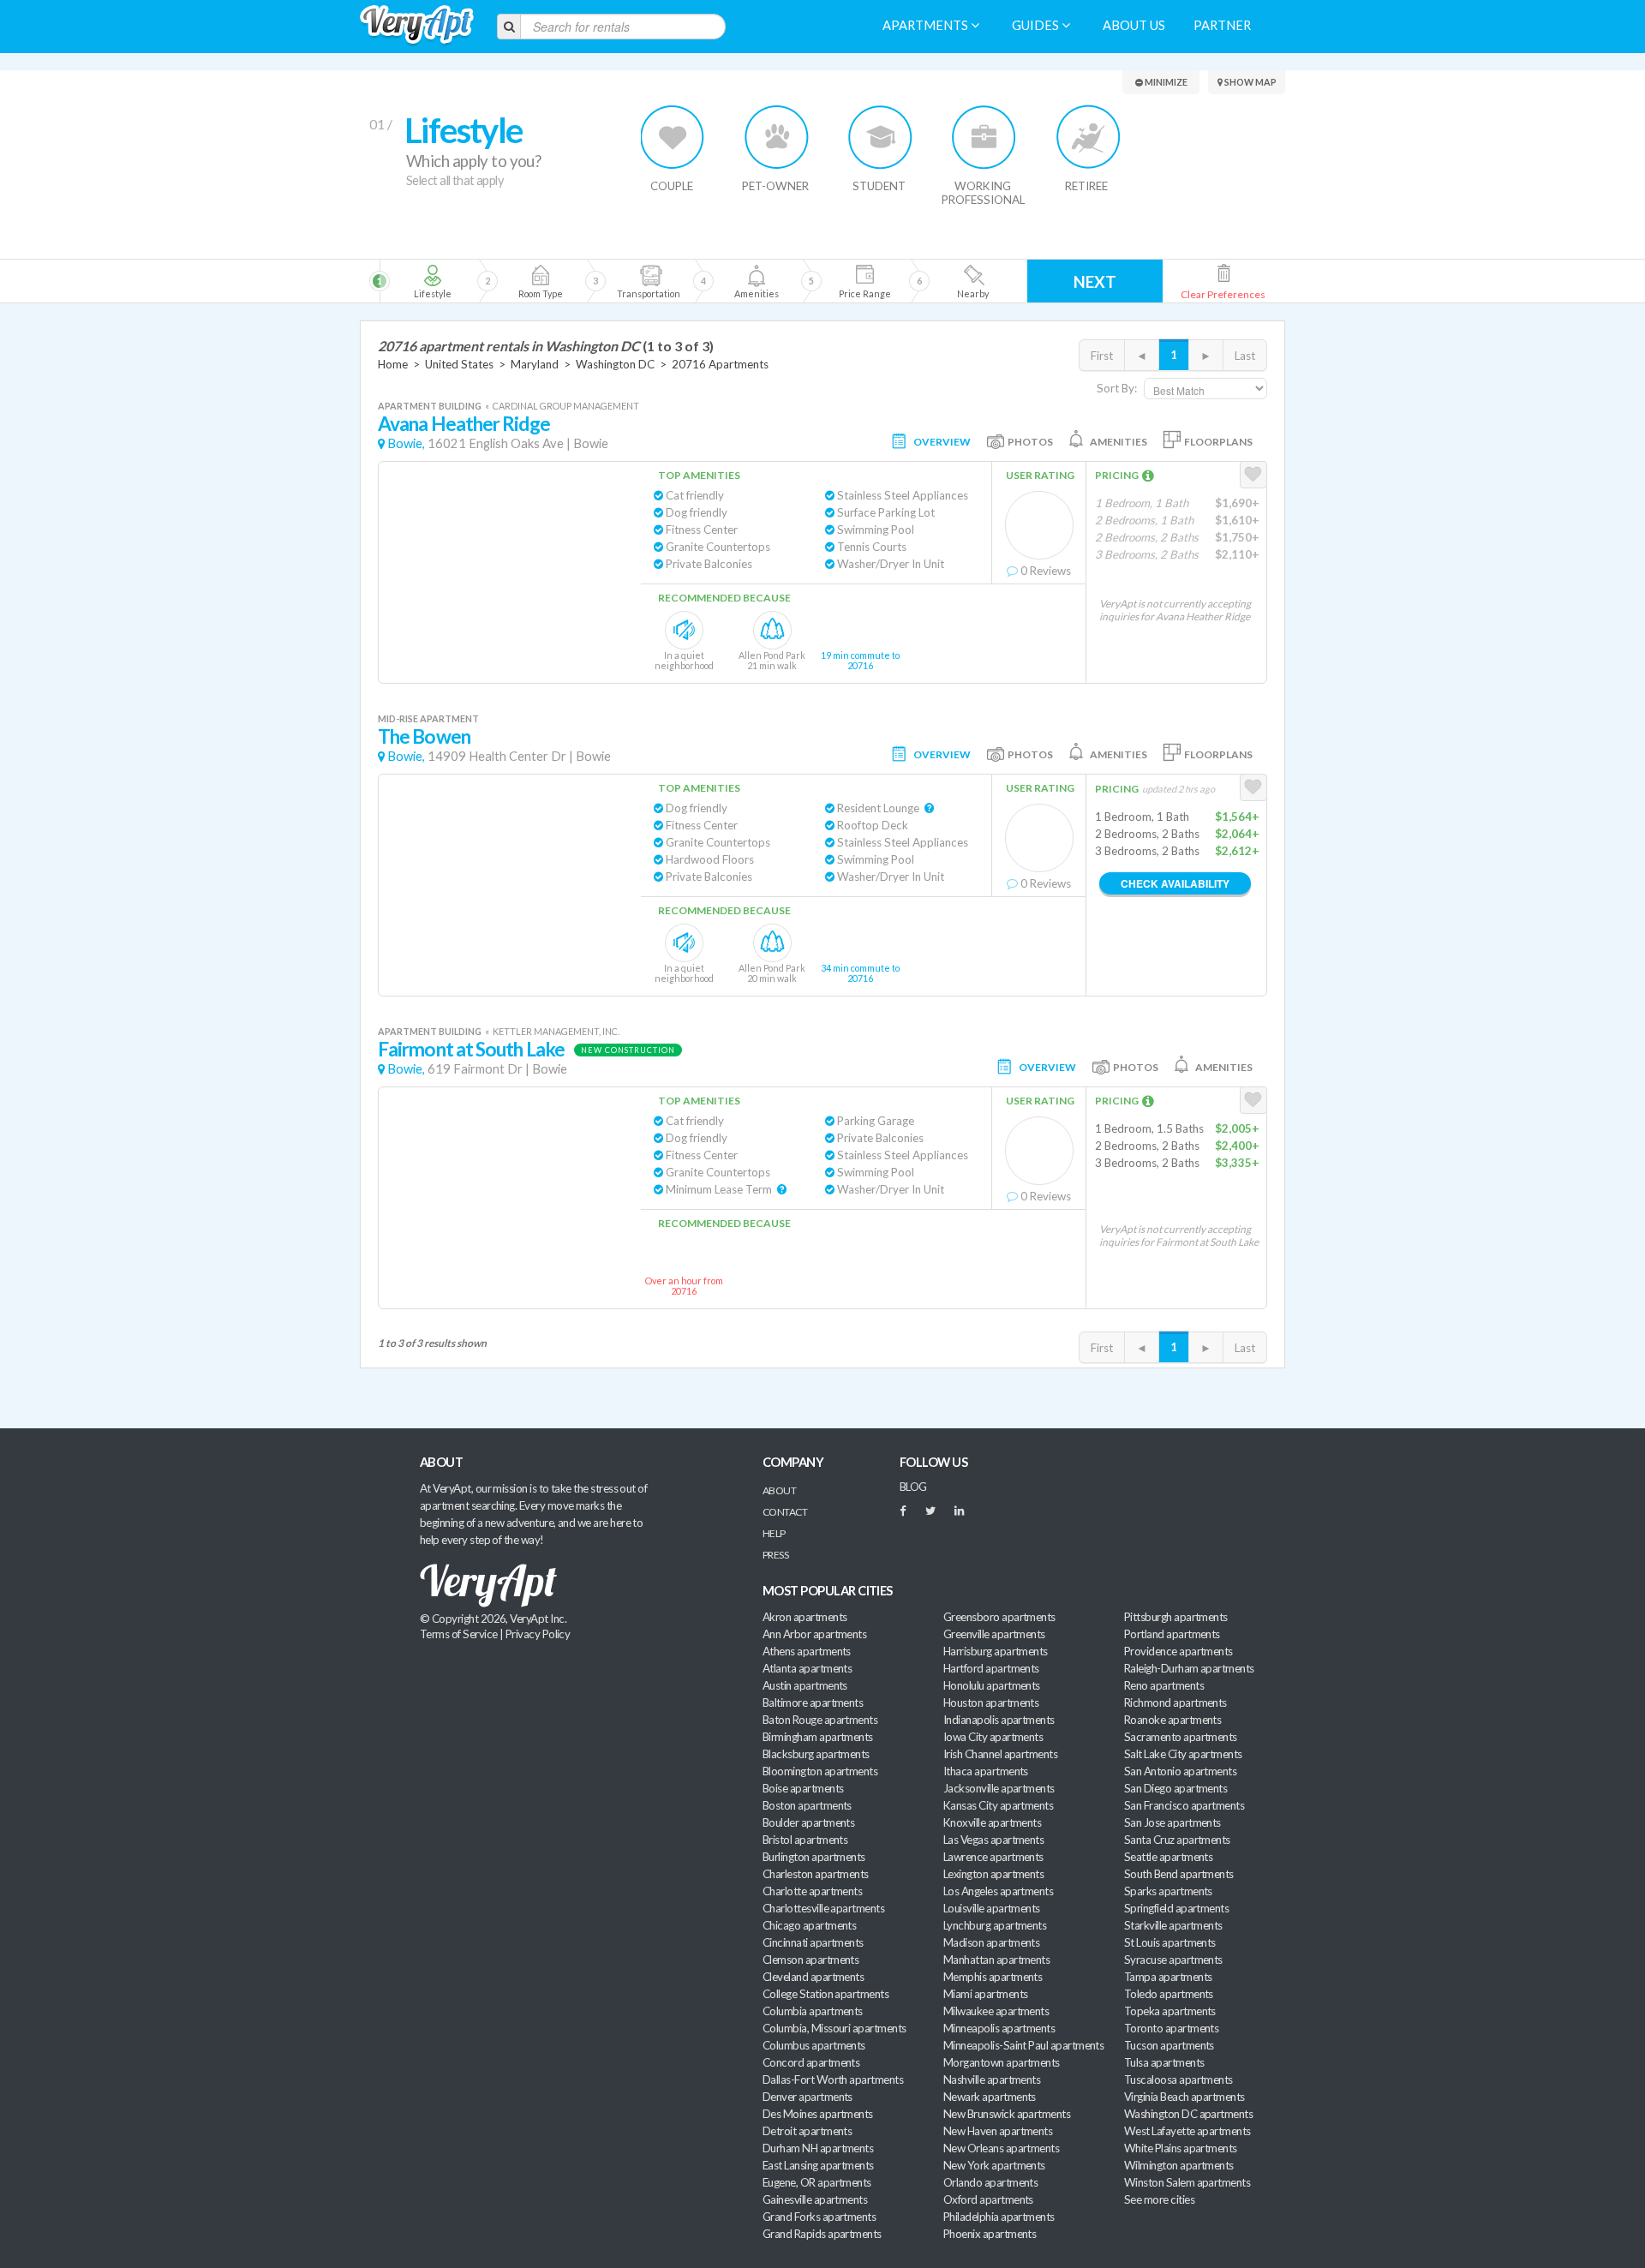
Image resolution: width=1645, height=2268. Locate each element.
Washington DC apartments (1188, 2114)
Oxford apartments (988, 2199)
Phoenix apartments (990, 2234)
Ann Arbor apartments (814, 1634)
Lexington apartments (993, 1874)
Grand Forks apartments (819, 2217)
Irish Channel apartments (1000, 1754)
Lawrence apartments (993, 1857)
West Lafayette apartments (1187, 2131)
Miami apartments (985, 1994)
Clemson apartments (811, 1960)
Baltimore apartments (813, 1702)
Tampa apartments (1168, 1977)
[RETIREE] (1088, 137)
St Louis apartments (1170, 1942)
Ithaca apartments (986, 1771)
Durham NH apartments (818, 2148)
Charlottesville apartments (823, 1908)
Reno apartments (1164, 1685)
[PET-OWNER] (777, 137)
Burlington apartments (814, 1857)
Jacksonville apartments (999, 1788)
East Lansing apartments (818, 2165)
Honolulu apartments (992, 1685)
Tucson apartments (1169, 2045)
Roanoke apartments (1172, 1720)
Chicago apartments (809, 1925)
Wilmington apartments (1179, 2165)
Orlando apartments (990, 2182)
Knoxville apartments (992, 1822)
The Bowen (424, 736)
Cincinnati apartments (813, 1942)
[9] (864, 281)
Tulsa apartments (1164, 2062)
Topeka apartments (1170, 2011)
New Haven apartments (998, 2131)
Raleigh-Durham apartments (1189, 1668)
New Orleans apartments (1001, 2148)
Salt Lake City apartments (1183, 1754)
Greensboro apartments (999, 1617)
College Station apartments (825, 1994)
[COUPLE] (673, 137)
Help (774, 1533)
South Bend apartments (1179, 1874)
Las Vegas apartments (993, 1840)
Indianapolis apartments (999, 1720)
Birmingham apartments (818, 1737)
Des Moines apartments (818, 2114)
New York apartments (994, 2165)
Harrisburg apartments (996, 1651)
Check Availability (1175, 883)
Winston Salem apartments (1187, 2182)
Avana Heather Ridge (464, 424)
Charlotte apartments (812, 1891)
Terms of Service (458, 1634)
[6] (678, 281)
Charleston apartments (816, 1874)
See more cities (1159, 2199)
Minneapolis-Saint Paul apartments (1023, 2045)
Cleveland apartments (813, 1977)
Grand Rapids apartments (822, 2234)
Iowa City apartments (993, 1737)
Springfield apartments (1176, 1908)
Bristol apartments (805, 1840)
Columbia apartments (813, 2011)
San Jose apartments (1172, 1822)
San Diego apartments (1175, 1788)
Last (1245, 356)
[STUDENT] (880, 137)
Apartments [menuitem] (927, 25)
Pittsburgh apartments (1176, 1617)
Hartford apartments (991, 1668)
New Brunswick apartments (1007, 2114)
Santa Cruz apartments (1177, 1840)
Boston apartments (807, 1805)
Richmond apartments (1175, 1702)
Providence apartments (1178, 1651)
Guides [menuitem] (1037, 25)
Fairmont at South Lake (471, 1049)
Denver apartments (808, 2097)
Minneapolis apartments (999, 2028)
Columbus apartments (814, 2045)
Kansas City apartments (998, 1805)
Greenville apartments (994, 1634)
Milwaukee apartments (996, 2011)
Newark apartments (990, 2097)
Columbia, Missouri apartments (834, 2028)
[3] (540, 281)
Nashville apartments (992, 2079)
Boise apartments (803, 1788)
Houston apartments (991, 1702)
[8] (786, 281)
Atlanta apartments (807, 1668)
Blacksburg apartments (816, 1754)
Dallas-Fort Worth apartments (833, 2079)
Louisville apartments (992, 1908)
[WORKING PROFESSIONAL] (984, 137)
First (1102, 356)
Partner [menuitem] (1222, 25)
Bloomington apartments (820, 1771)
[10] (972, 281)
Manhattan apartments (996, 1960)
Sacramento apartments (1181, 1737)
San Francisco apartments (1184, 1805)
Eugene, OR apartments (817, 2182)
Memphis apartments (993, 1977)
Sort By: (1117, 388)
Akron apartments (805, 1617)
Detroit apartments (807, 2131)
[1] (432, 281)
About (779, 1490)
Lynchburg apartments (995, 1925)
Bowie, (406, 443)
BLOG (913, 1487)
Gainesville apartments (815, 2199)
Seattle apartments (1168, 1857)
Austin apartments (805, 1685)
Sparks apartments (1168, 1891)
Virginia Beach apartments (1184, 2097)
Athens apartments (807, 1651)
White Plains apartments (1181, 2148)
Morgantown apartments (1002, 2062)
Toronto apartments (1171, 2028)
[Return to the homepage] (417, 25)
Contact (785, 1512)
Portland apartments (1172, 1634)
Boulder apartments (808, 1822)
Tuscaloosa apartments (1178, 2079)
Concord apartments (811, 2062)
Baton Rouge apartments (820, 1720)
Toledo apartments (1169, 1994)
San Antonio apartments (1180, 1771)
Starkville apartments (1173, 1925)
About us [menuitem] (1134, 25)
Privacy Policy (538, 1634)
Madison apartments (991, 1942)
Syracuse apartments (1173, 1960)
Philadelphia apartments (999, 2217)
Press (775, 1555)
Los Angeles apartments (998, 1891)
